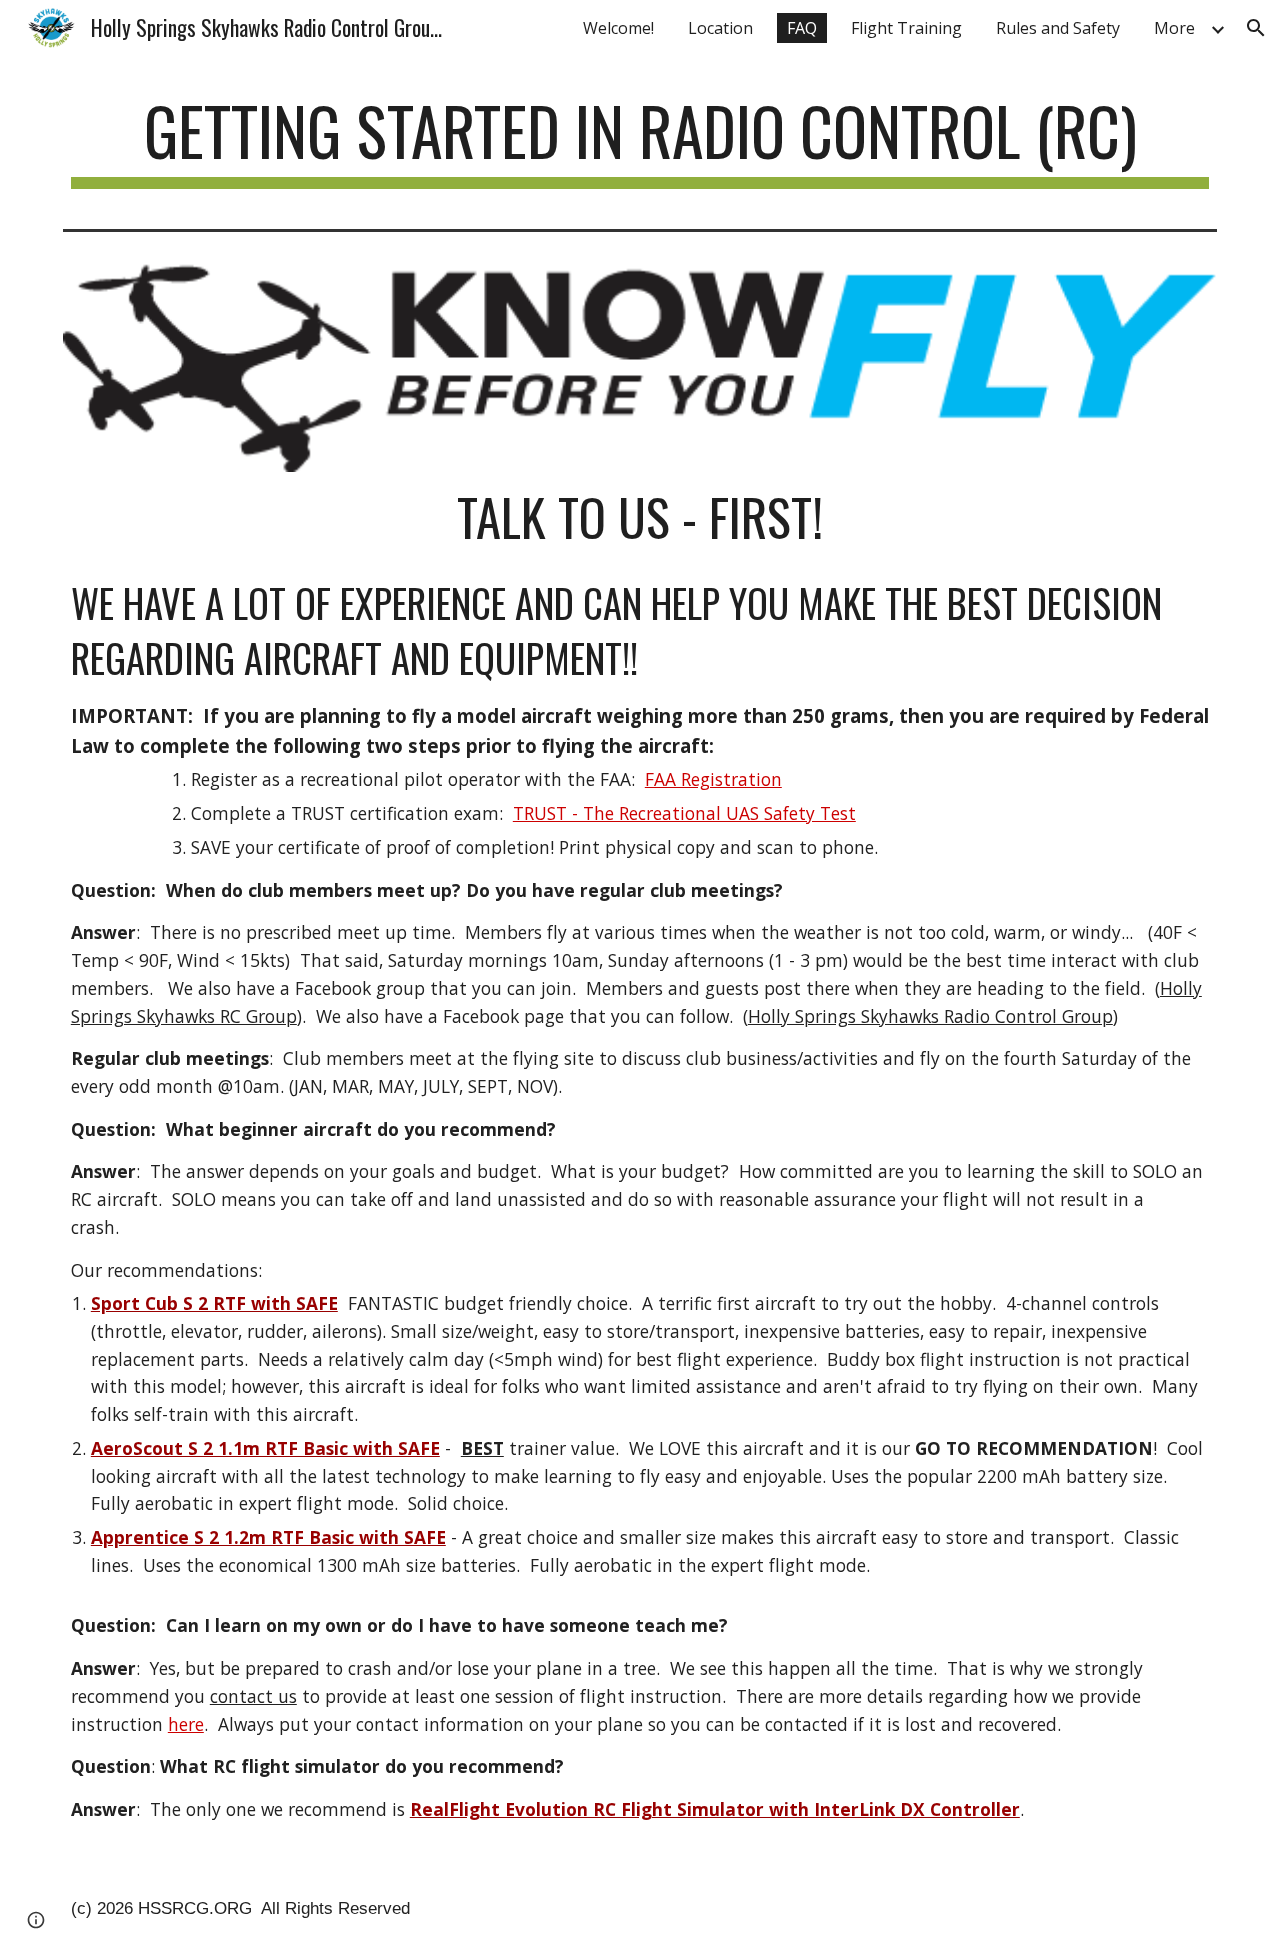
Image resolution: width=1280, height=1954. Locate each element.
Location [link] (720, 28)
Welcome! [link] (618, 28)
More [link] (1174, 28)
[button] (1256, 28)
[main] (640, 140)
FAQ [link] (802, 28)
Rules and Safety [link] (1058, 28)
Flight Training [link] (906, 28)
